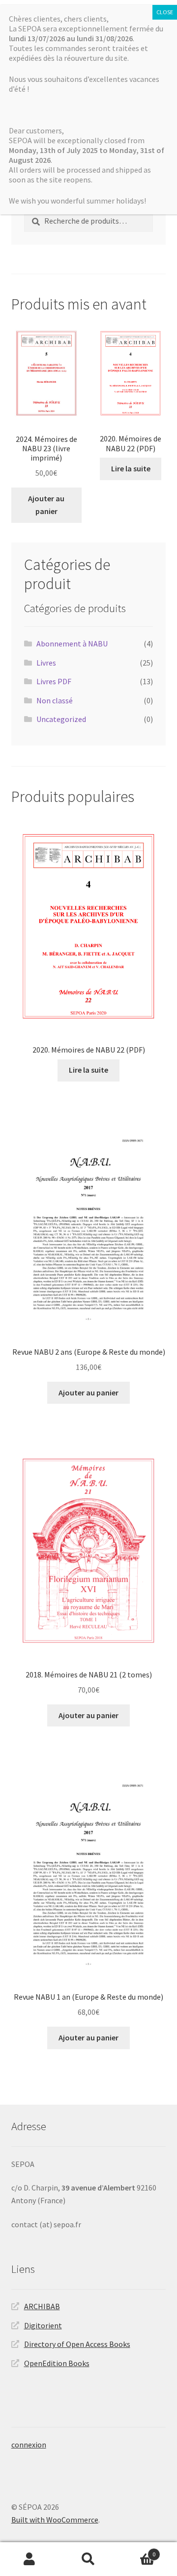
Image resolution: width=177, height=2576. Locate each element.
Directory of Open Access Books (77, 2344)
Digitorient (43, 2325)
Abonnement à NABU (72, 644)
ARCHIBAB (42, 2306)
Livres (46, 663)
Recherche (88, 2559)
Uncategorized (61, 719)
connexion (29, 2445)
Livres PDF (54, 681)
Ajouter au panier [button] (46, 505)
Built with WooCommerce (55, 2520)
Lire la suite (131, 468)
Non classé (55, 700)
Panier (137, 2551)
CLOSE (165, 12)
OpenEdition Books (57, 2363)
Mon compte (29, 2559)
